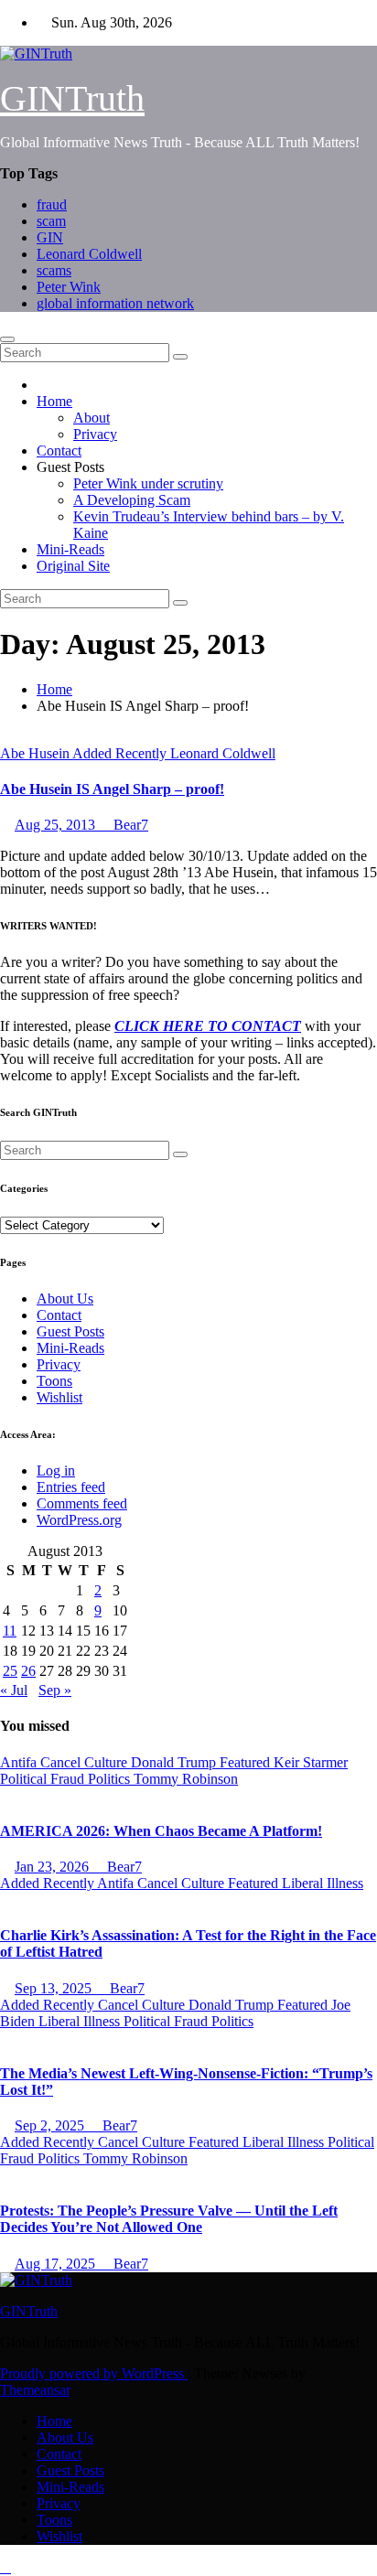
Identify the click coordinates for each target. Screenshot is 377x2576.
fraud (52, 204)
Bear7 (129, 825)
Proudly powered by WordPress (94, 2373)
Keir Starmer (311, 1762)
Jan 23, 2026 (54, 1867)
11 (10, 1631)
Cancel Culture (86, 1762)
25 (10, 1671)
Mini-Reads (70, 549)
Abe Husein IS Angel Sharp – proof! (112, 789)
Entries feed (71, 1487)
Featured (247, 1762)
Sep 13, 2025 (55, 1988)
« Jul (14, 1690)
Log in (56, 1470)
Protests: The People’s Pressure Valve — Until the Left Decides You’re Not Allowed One (169, 2219)
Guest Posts (70, 1331)
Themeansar (35, 2390)
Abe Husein (36, 753)
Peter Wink (69, 287)
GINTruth (72, 98)
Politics (111, 1779)
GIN (50, 237)
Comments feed (82, 1503)
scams (54, 270)
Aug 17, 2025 (57, 2264)
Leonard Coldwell (89, 254)
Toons (54, 1381)
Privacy (95, 434)
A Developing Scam (132, 500)
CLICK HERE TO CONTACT (208, 1026)
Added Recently (121, 753)
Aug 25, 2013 (57, 825)
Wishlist (59, 1397)
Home (54, 401)
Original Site (73, 566)
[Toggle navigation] (7, 339)
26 (28, 1671)
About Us (65, 1299)
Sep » (55, 1690)
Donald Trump (175, 1762)
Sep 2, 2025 (51, 2125)
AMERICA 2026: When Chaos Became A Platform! (161, 1831)
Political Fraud (44, 1779)
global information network (115, 303)
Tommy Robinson (186, 1779)
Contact (59, 451)
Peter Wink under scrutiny (148, 483)
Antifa (20, 1762)
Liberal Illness (323, 1883)
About (92, 418)
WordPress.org (79, 1520)
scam (51, 221)
